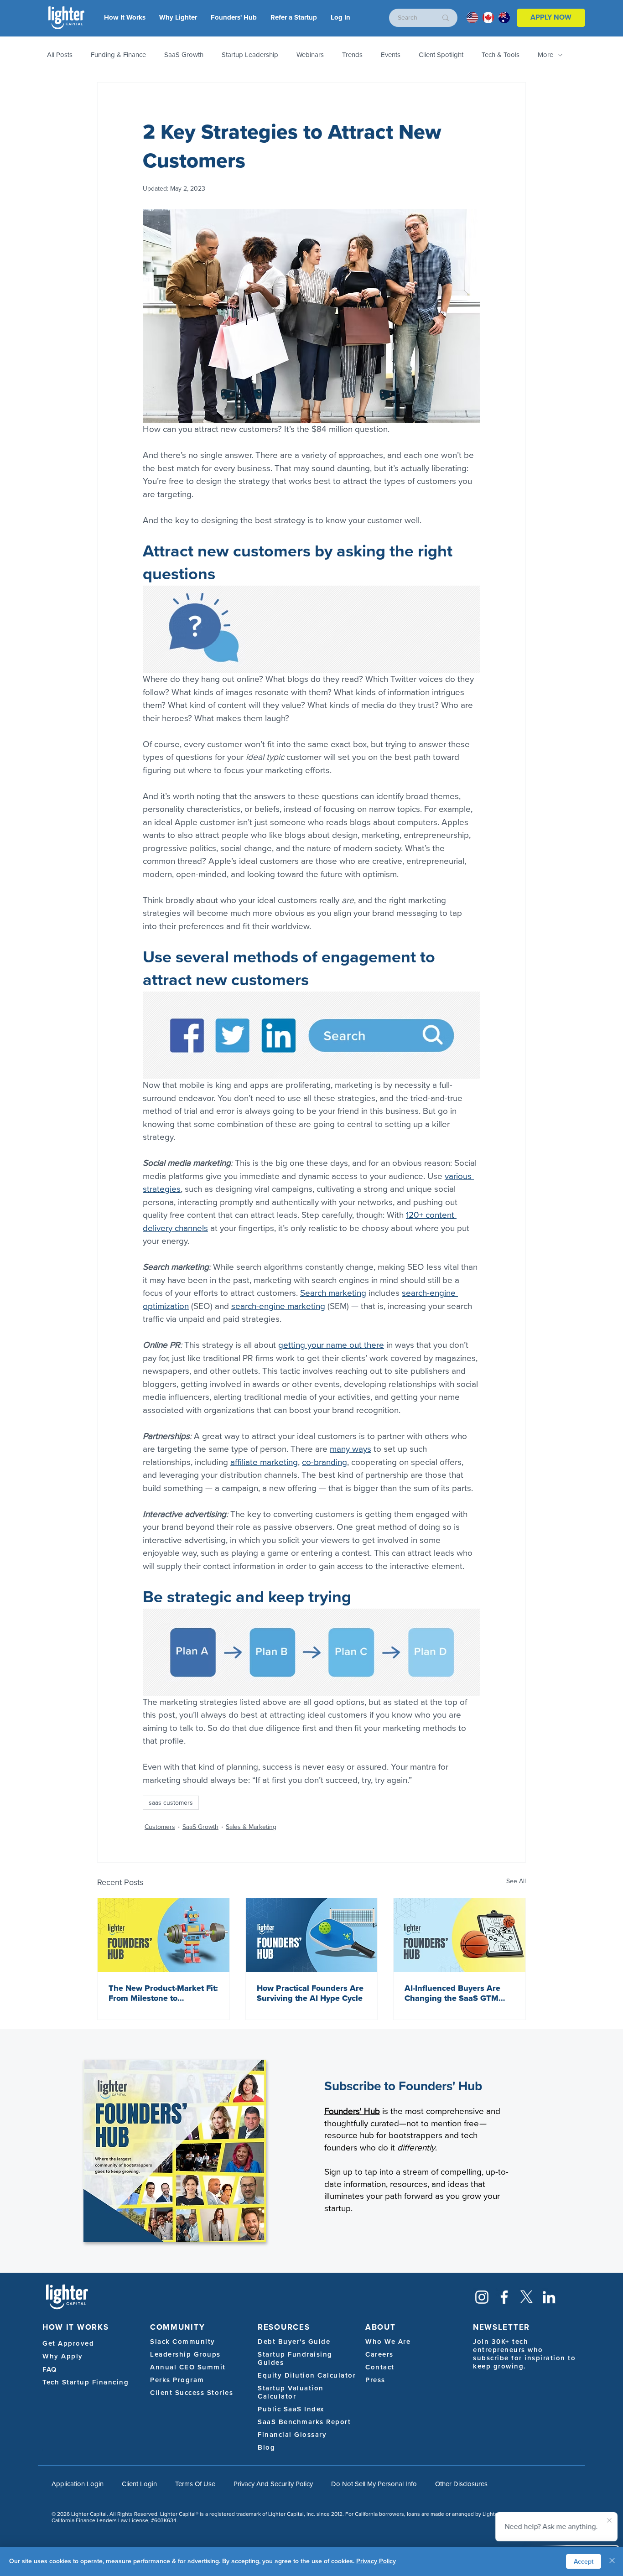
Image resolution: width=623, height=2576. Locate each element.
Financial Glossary (292, 2435)
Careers (379, 2354)
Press (375, 2380)
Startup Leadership (250, 55)
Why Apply (63, 2356)
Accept (584, 2562)
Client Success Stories (192, 2393)
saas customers (171, 1803)
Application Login (78, 2484)
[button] (340, 18)
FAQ (50, 2369)
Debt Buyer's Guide (294, 2342)
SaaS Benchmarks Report (304, 2422)
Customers (160, 1827)
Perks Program (177, 2380)
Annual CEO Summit (188, 2367)
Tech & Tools (501, 55)
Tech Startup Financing (86, 2382)
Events (391, 55)
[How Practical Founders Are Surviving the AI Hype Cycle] (312, 1935)
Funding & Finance (118, 55)
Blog (266, 2447)
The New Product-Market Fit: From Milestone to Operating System (163, 1993)
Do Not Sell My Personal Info (374, 2484)
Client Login (139, 2484)
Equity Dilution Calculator (307, 2375)
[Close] (612, 2561)
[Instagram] (482, 2297)
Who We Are (388, 2342)
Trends (352, 55)
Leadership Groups (185, 2354)
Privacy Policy (376, 2561)
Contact (380, 2367)
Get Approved (68, 2343)
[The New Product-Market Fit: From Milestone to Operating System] (164, 1935)
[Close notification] (609, 2521)
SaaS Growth (184, 55)
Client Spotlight (441, 55)
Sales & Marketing (251, 1827)
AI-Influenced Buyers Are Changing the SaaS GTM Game (452, 1993)
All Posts (60, 55)
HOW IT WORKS (75, 2327)
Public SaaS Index (291, 2409)
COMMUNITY (177, 2327)
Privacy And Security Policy (273, 2484)
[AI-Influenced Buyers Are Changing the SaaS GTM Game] (459, 1935)
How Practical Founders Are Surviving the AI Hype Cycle (310, 1993)
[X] (527, 2297)
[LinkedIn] (549, 2297)
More (545, 55)
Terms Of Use (195, 2484)
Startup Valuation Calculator (291, 2392)
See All (516, 1881)
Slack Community (183, 2342)
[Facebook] (504, 2297)
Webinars (310, 55)
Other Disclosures (461, 2484)
